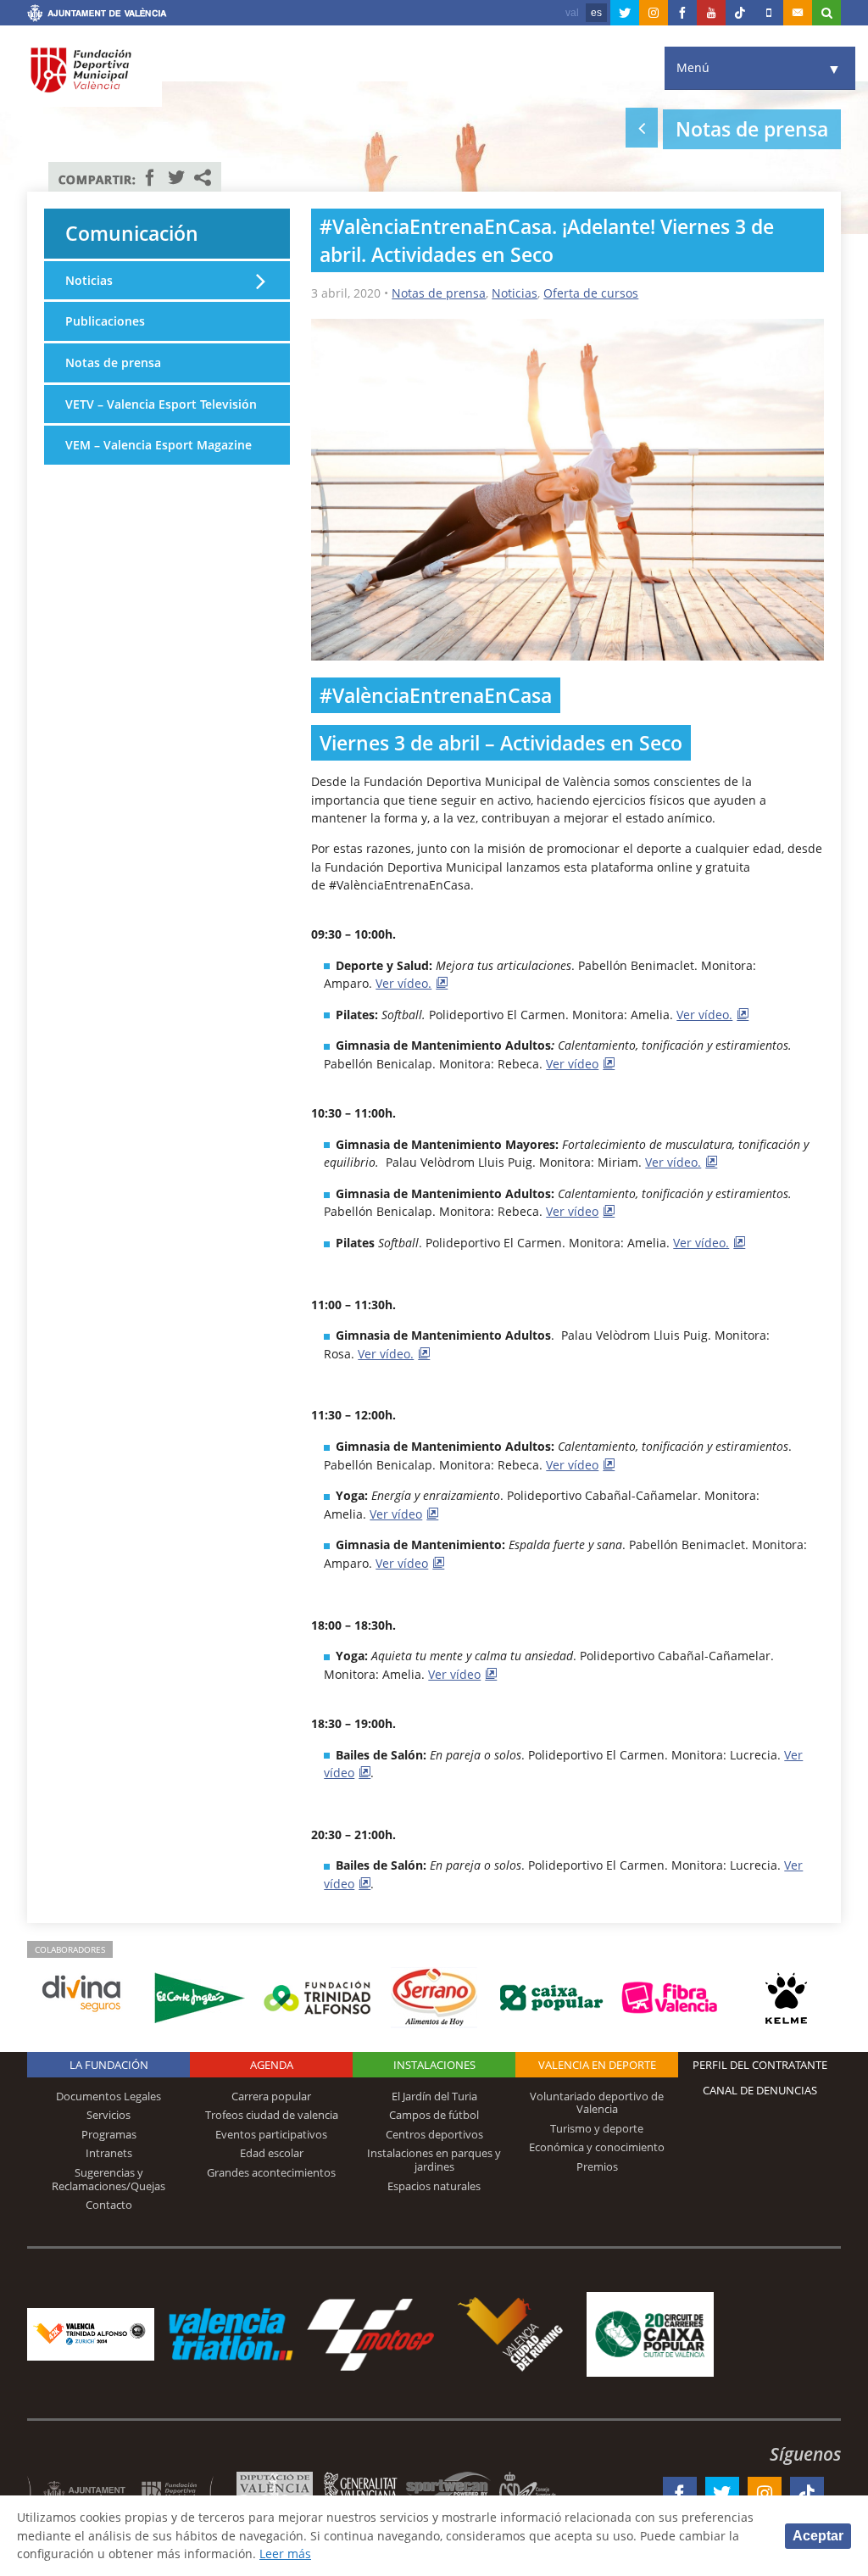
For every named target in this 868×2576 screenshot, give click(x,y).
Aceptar (818, 2536)
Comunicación (132, 233)
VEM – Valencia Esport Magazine (159, 445)
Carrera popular (271, 2096)
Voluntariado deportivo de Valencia (597, 2103)
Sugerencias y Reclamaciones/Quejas (108, 2179)
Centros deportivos (434, 2134)
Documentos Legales (108, 2096)
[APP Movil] (769, 13)
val (572, 13)
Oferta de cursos (591, 293)
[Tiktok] (740, 13)
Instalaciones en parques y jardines (434, 2160)
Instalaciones (434, 2065)
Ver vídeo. (403, 983)
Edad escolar (272, 2153)
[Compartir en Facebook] (150, 177)
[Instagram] (654, 13)
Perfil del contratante (760, 2065)
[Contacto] (798, 13)
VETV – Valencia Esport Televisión (161, 404)
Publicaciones (105, 321)
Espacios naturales (434, 2186)
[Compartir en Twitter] (176, 177)
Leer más (285, 2554)
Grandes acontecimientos (271, 2172)
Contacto (109, 2205)
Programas (109, 2134)
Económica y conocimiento (597, 2147)
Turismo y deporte (597, 2128)
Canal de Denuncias (760, 2090)
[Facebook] (682, 13)
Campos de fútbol (434, 2115)
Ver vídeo (572, 1064)
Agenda (272, 2065)
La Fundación (109, 2065)
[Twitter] (625, 13)
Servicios (108, 2115)
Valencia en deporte (597, 2065)
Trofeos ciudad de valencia (272, 2115)
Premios (597, 2166)
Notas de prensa (439, 293)
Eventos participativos (271, 2134)
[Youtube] (711, 13)
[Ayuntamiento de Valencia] (97, 15)
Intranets (109, 2153)
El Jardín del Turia (434, 2096)
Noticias (515, 293)
